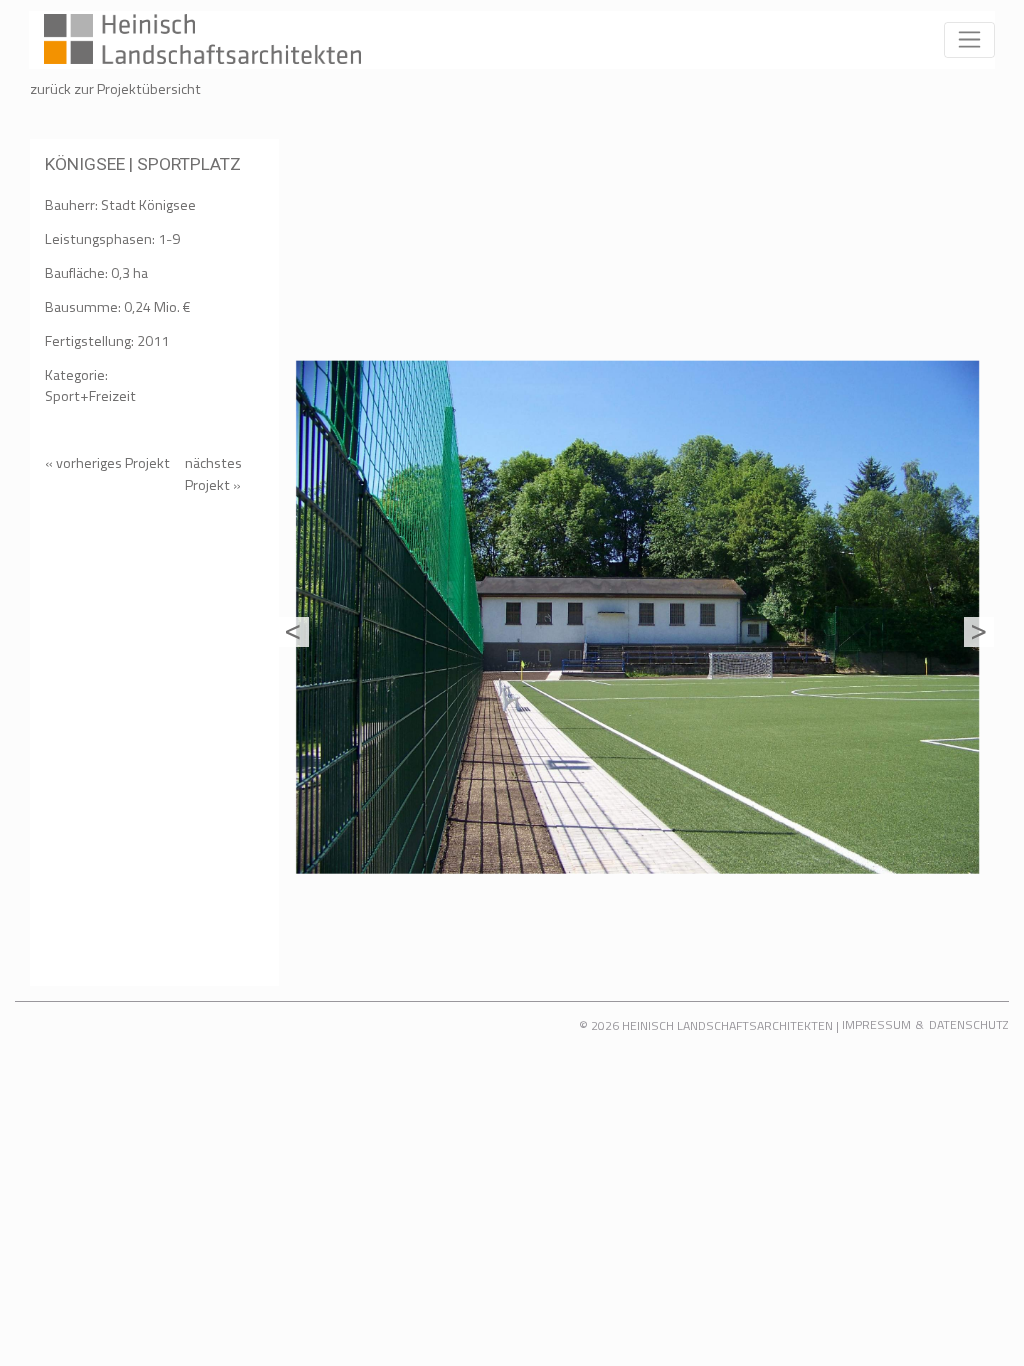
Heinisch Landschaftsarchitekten (727, 1025)
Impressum (876, 1024)
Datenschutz (969, 1024)
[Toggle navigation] (969, 40)
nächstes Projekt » (213, 474)
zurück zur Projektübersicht (115, 89)
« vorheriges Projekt (107, 463)
